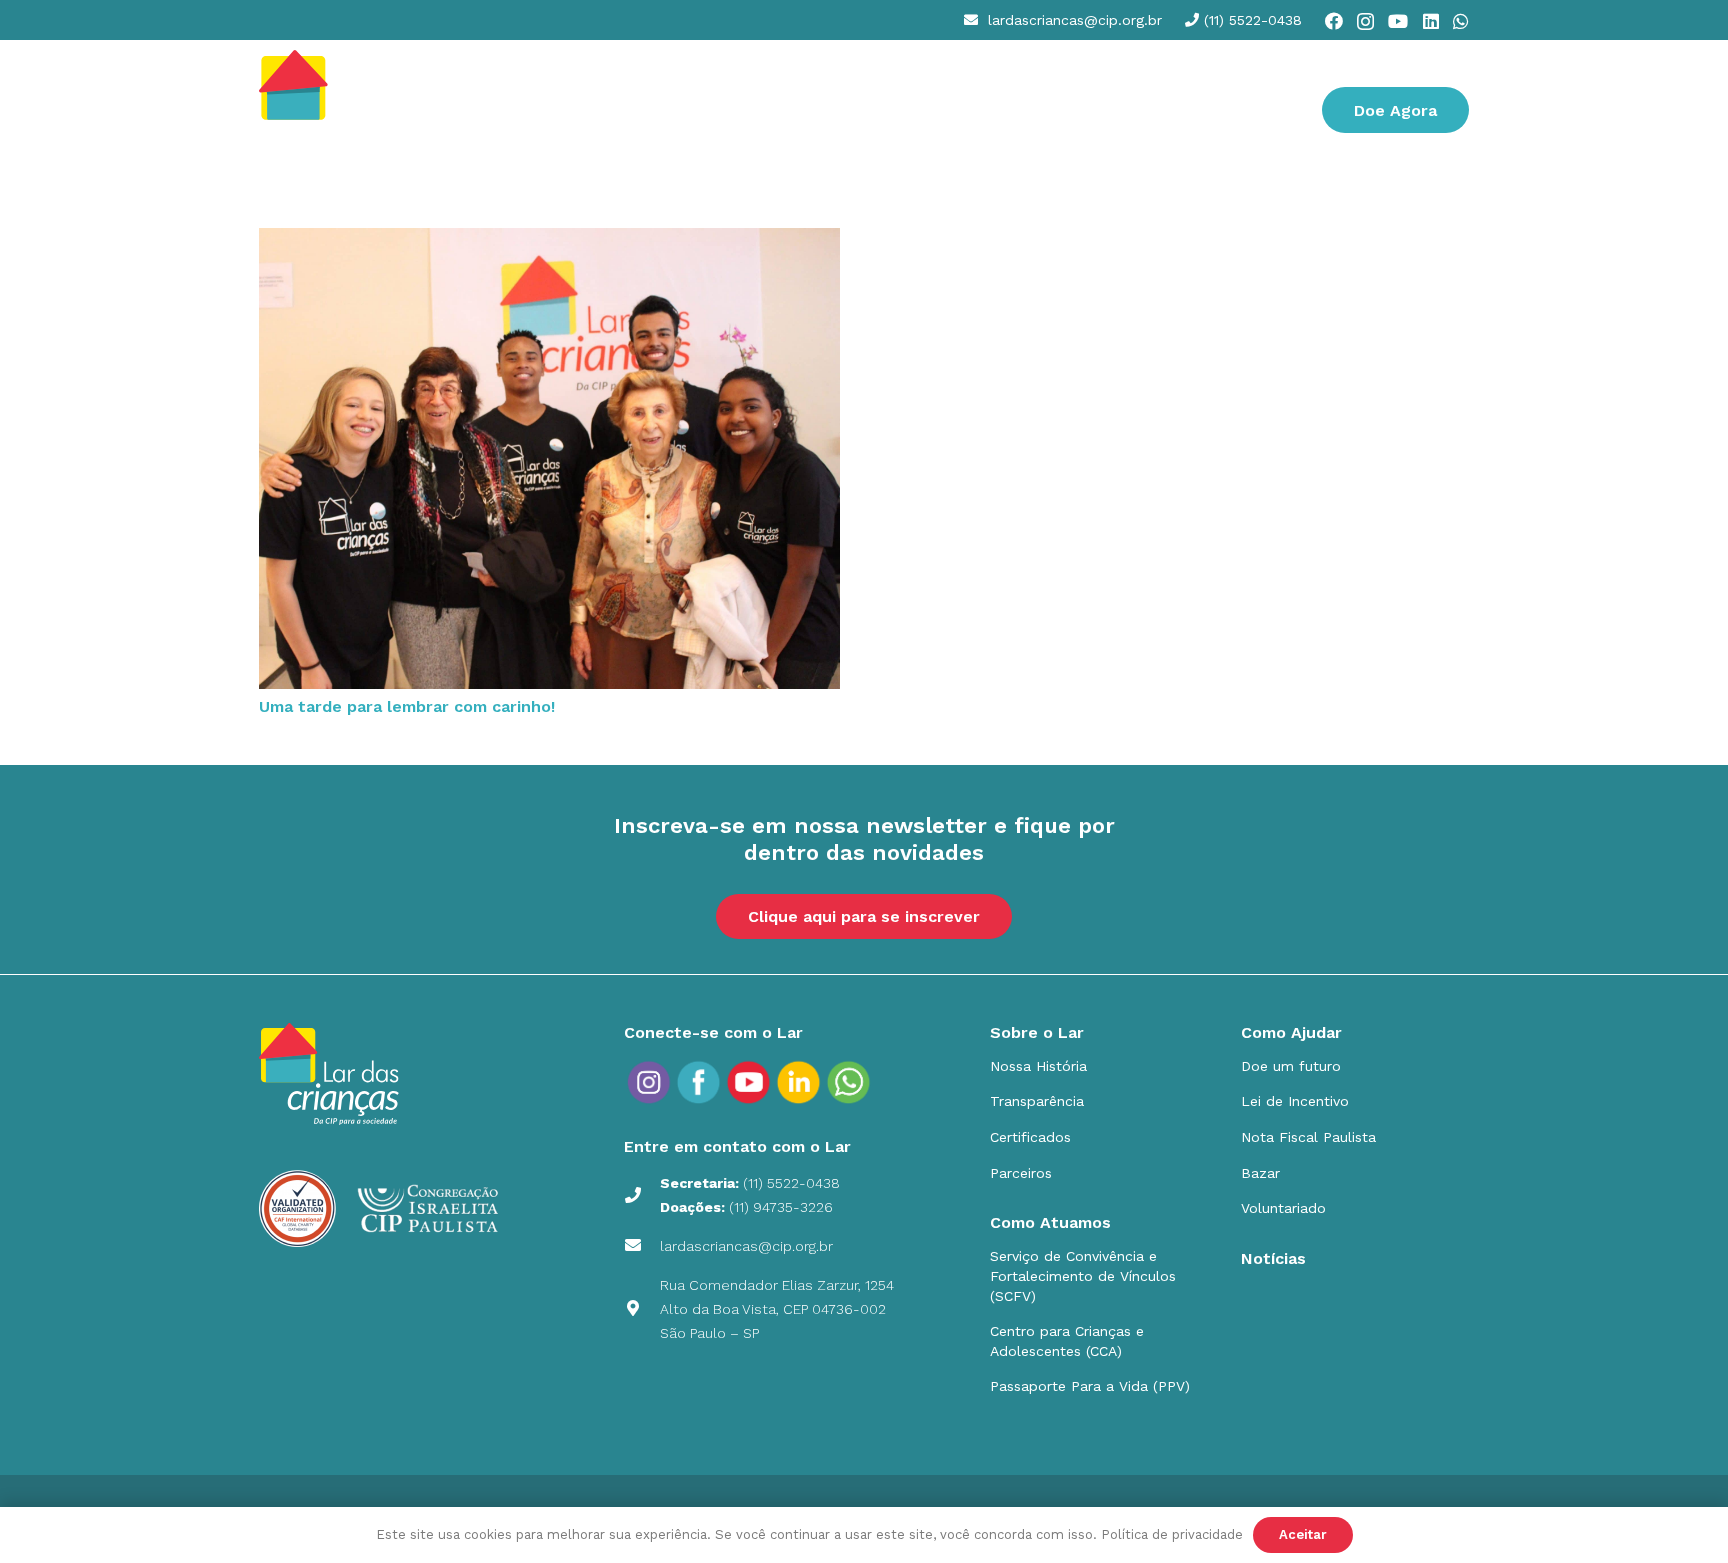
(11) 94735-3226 (781, 1207)
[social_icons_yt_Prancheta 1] (749, 1082)
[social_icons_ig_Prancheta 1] (649, 1082)
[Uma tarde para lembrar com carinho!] (549, 239)
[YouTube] (1398, 21)
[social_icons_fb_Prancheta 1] (699, 1082)
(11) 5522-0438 (791, 1183)
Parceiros (1021, 1173)
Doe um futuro (1291, 1066)
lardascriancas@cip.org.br (746, 1246)
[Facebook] (1334, 21)
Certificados (1030, 1137)
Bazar (1260, 1173)
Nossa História (1038, 1066)
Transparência (1037, 1101)
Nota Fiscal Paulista (1308, 1137)
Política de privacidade (1172, 1534)
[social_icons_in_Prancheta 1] (799, 1082)
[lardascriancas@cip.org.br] (642, 1246)
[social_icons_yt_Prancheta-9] (849, 1082)
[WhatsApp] (1461, 21)
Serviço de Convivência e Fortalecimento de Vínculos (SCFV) (1083, 1275)
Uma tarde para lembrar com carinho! (407, 706)
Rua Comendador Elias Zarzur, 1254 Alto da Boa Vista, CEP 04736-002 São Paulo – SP (777, 1309)
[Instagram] (1365, 22)
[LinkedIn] (1431, 21)
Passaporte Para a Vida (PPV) (1090, 1386)
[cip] (341, 110)
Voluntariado (1283, 1208)
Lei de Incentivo (1295, 1101)
